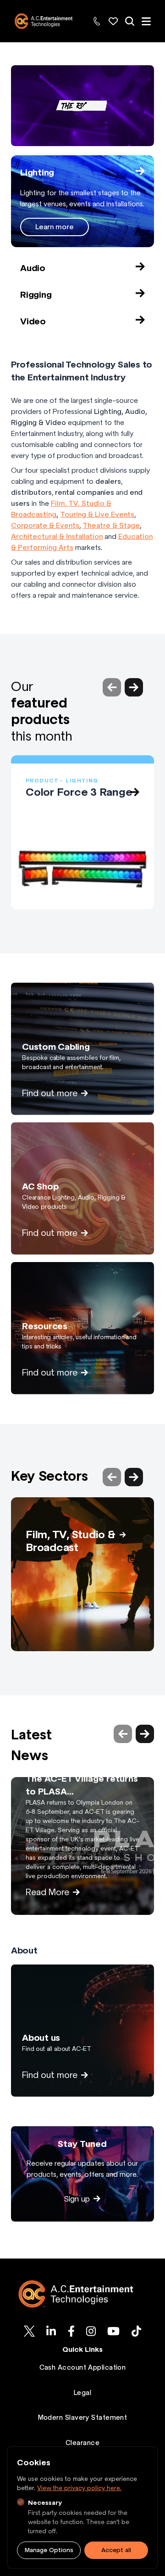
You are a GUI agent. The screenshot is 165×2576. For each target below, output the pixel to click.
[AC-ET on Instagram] (91, 2331)
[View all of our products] (130, 21)
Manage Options (49, 2550)
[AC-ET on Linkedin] (51, 2331)
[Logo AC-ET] (82, 2294)
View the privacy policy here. (79, 2488)
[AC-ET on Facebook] (71, 2331)
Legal (82, 2393)
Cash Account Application (83, 2367)
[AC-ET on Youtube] (113, 2331)
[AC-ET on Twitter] (29, 2331)
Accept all (116, 2550)
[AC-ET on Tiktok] (136, 2331)
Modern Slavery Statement (83, 2417)
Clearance (82, 2443)
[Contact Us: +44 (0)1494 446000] (97, 21)
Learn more (55, 227)
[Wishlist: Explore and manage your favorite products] (113, 21)
